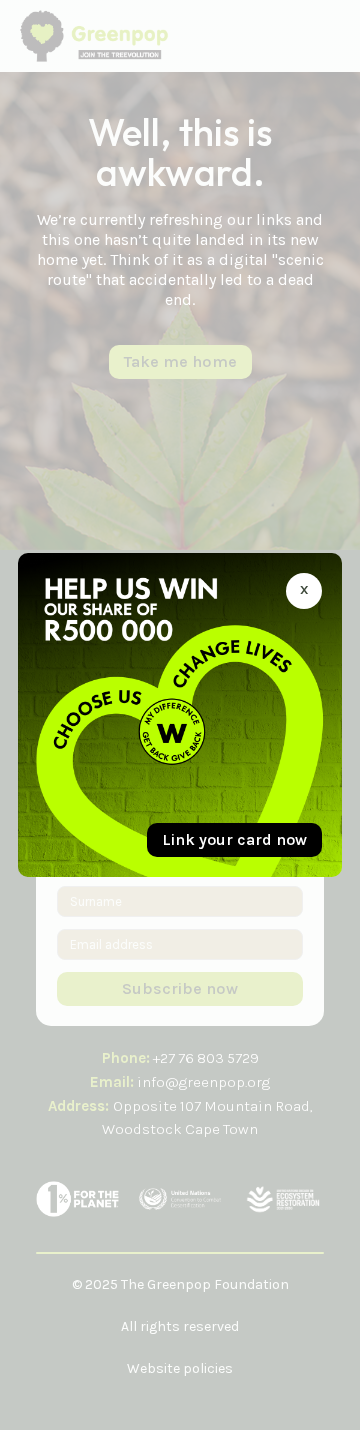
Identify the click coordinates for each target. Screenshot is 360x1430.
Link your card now (234, 839)
